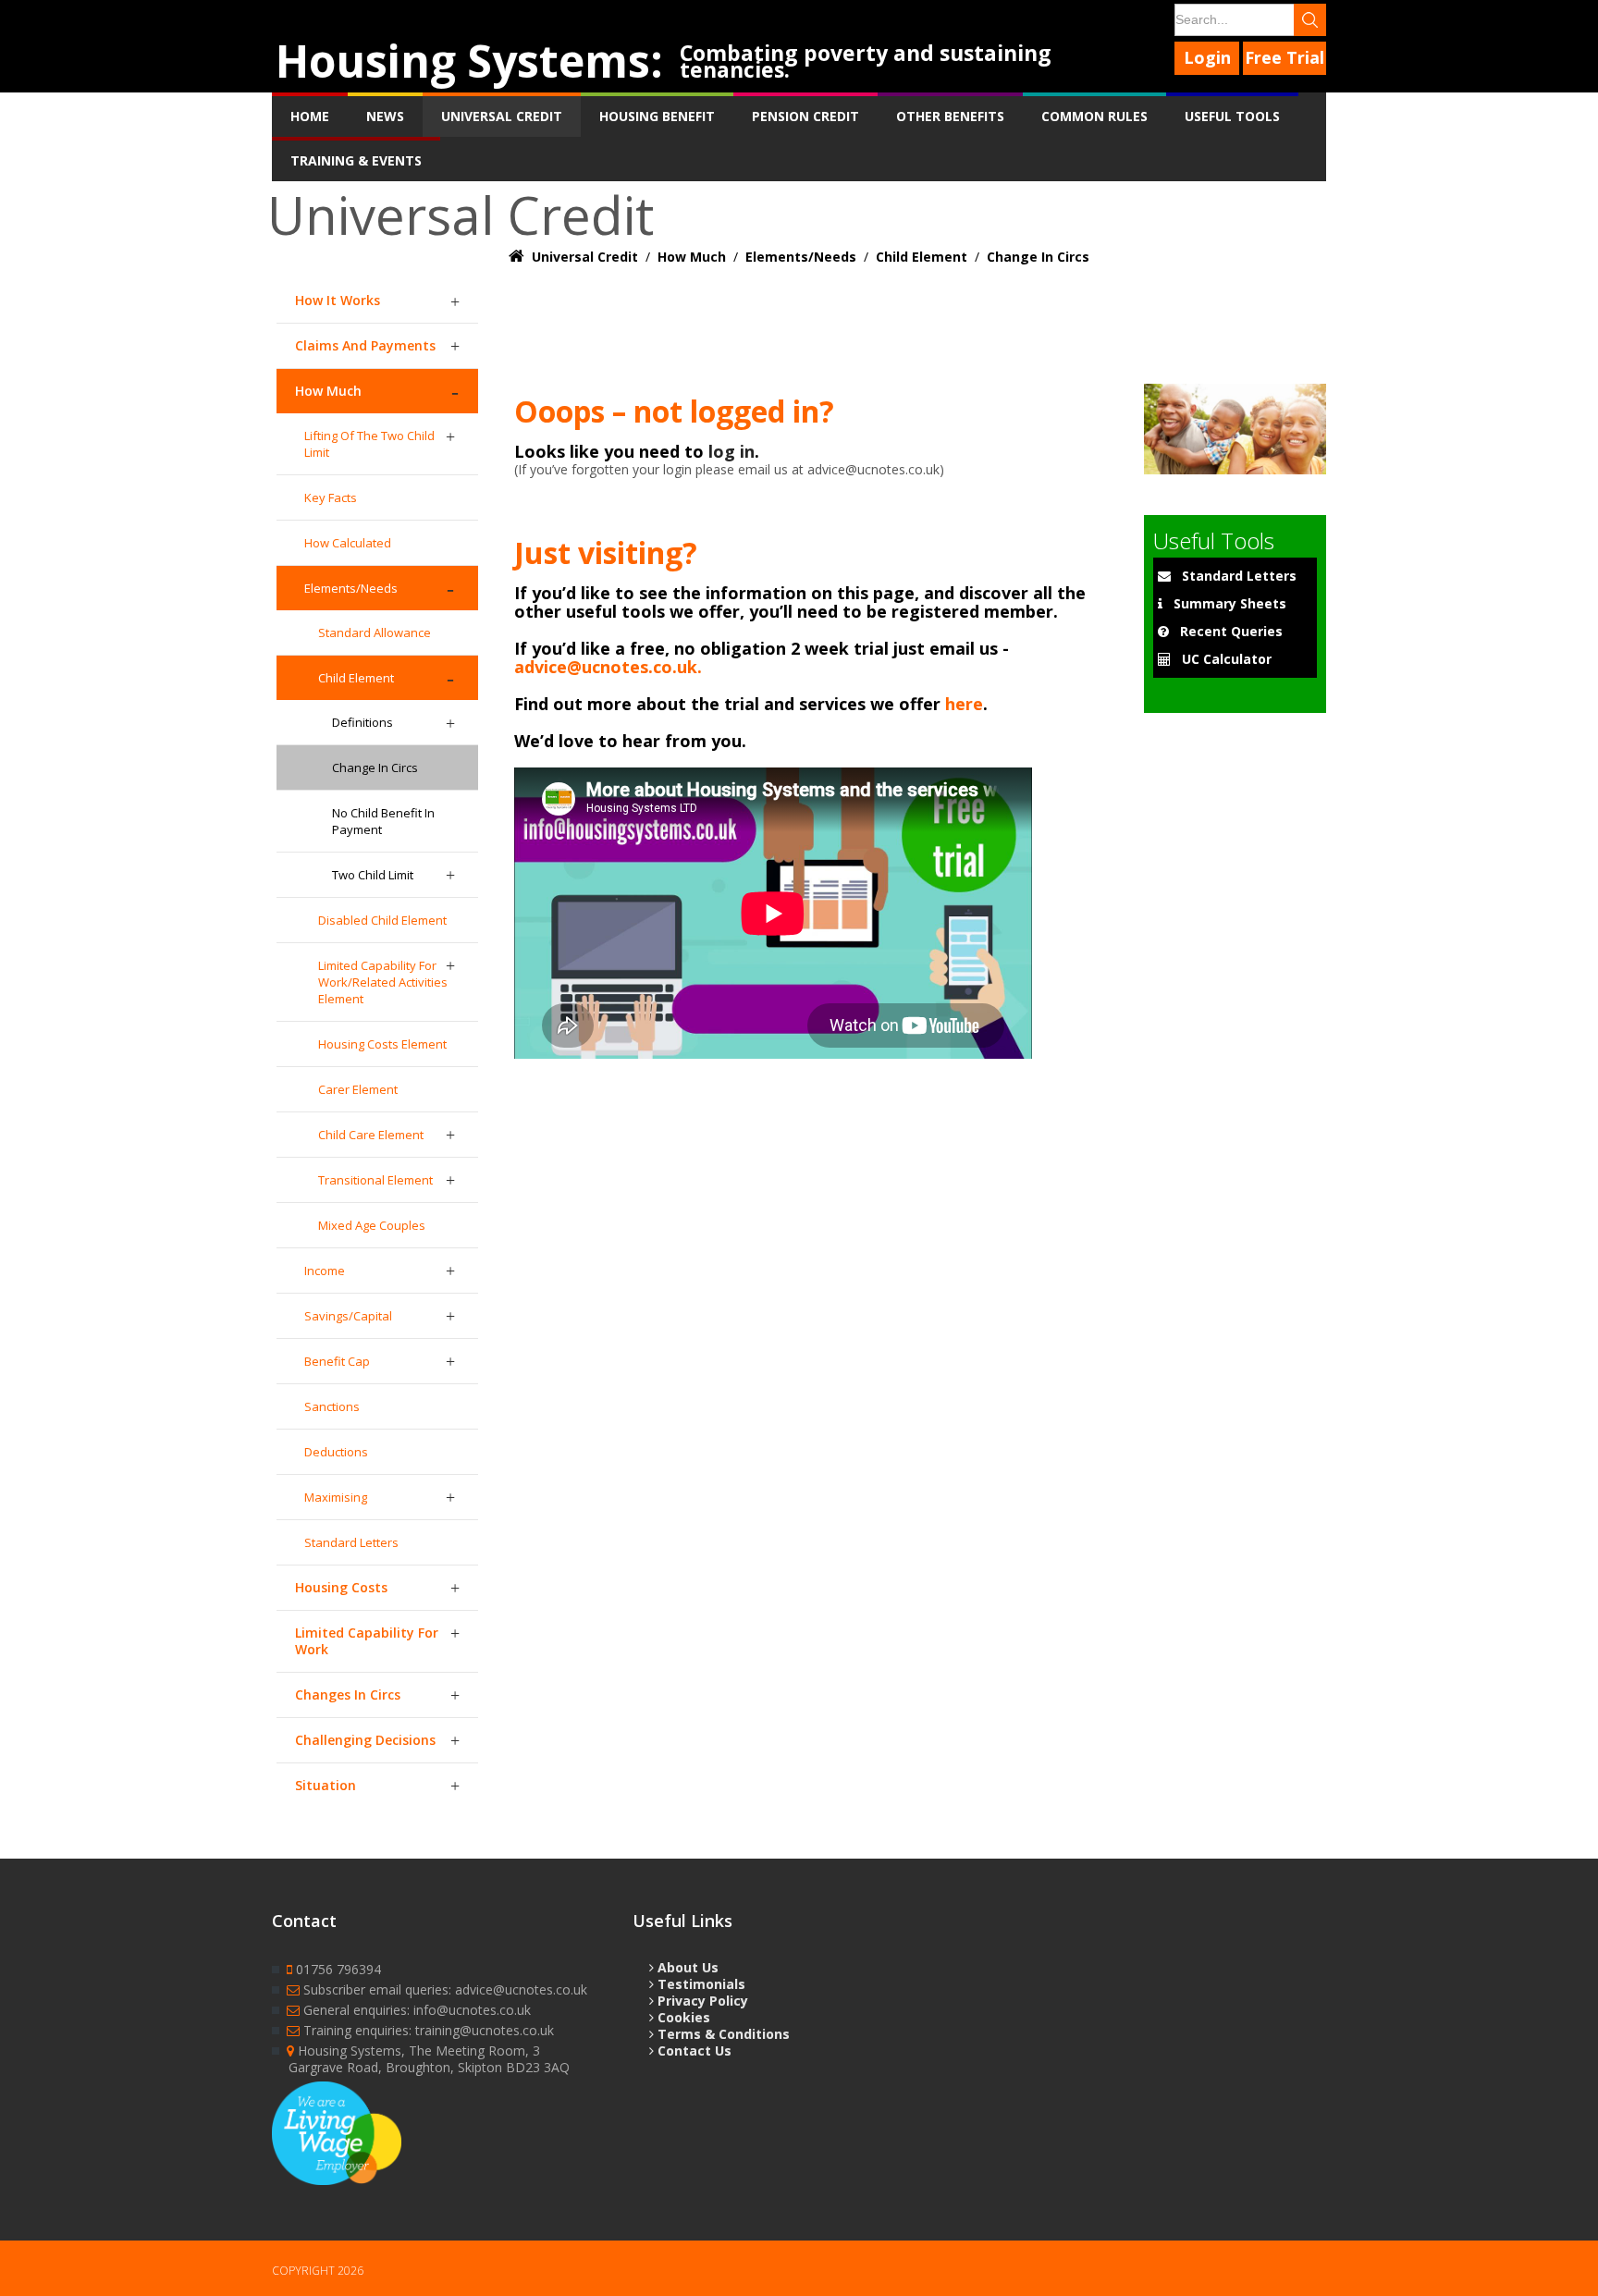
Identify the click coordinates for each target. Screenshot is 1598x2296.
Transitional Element (375, 1180)
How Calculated (348, 543)
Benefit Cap (337, 1361)
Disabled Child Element (382, 920)
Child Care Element (371, 1135)
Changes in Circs (348, 1694)
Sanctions (332, 1406)
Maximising (336, 1497)
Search (1310, 20)
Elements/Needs (351, 588)
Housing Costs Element (382, 1044)
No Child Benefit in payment (383, 821)
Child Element (356, 678)
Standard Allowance (375, 632)
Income (325, 1271)
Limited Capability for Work (367, 1641)
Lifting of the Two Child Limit (369, 444)
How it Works (338, 300)
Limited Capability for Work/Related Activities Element (383, 982)
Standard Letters (351, 1542)
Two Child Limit (373, 875)
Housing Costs (341, 1587)
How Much (328, 391)
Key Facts (331, 497)
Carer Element (358, 1089)
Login (1207, 57)
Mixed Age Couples (372, 1225)
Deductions (336, 1452)
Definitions (363, 722)
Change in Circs (375, 767)
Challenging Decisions (365, 1740)
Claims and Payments (365, 345)
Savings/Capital (348, 1316)
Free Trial (1285, 57)
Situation (326, 1785)
